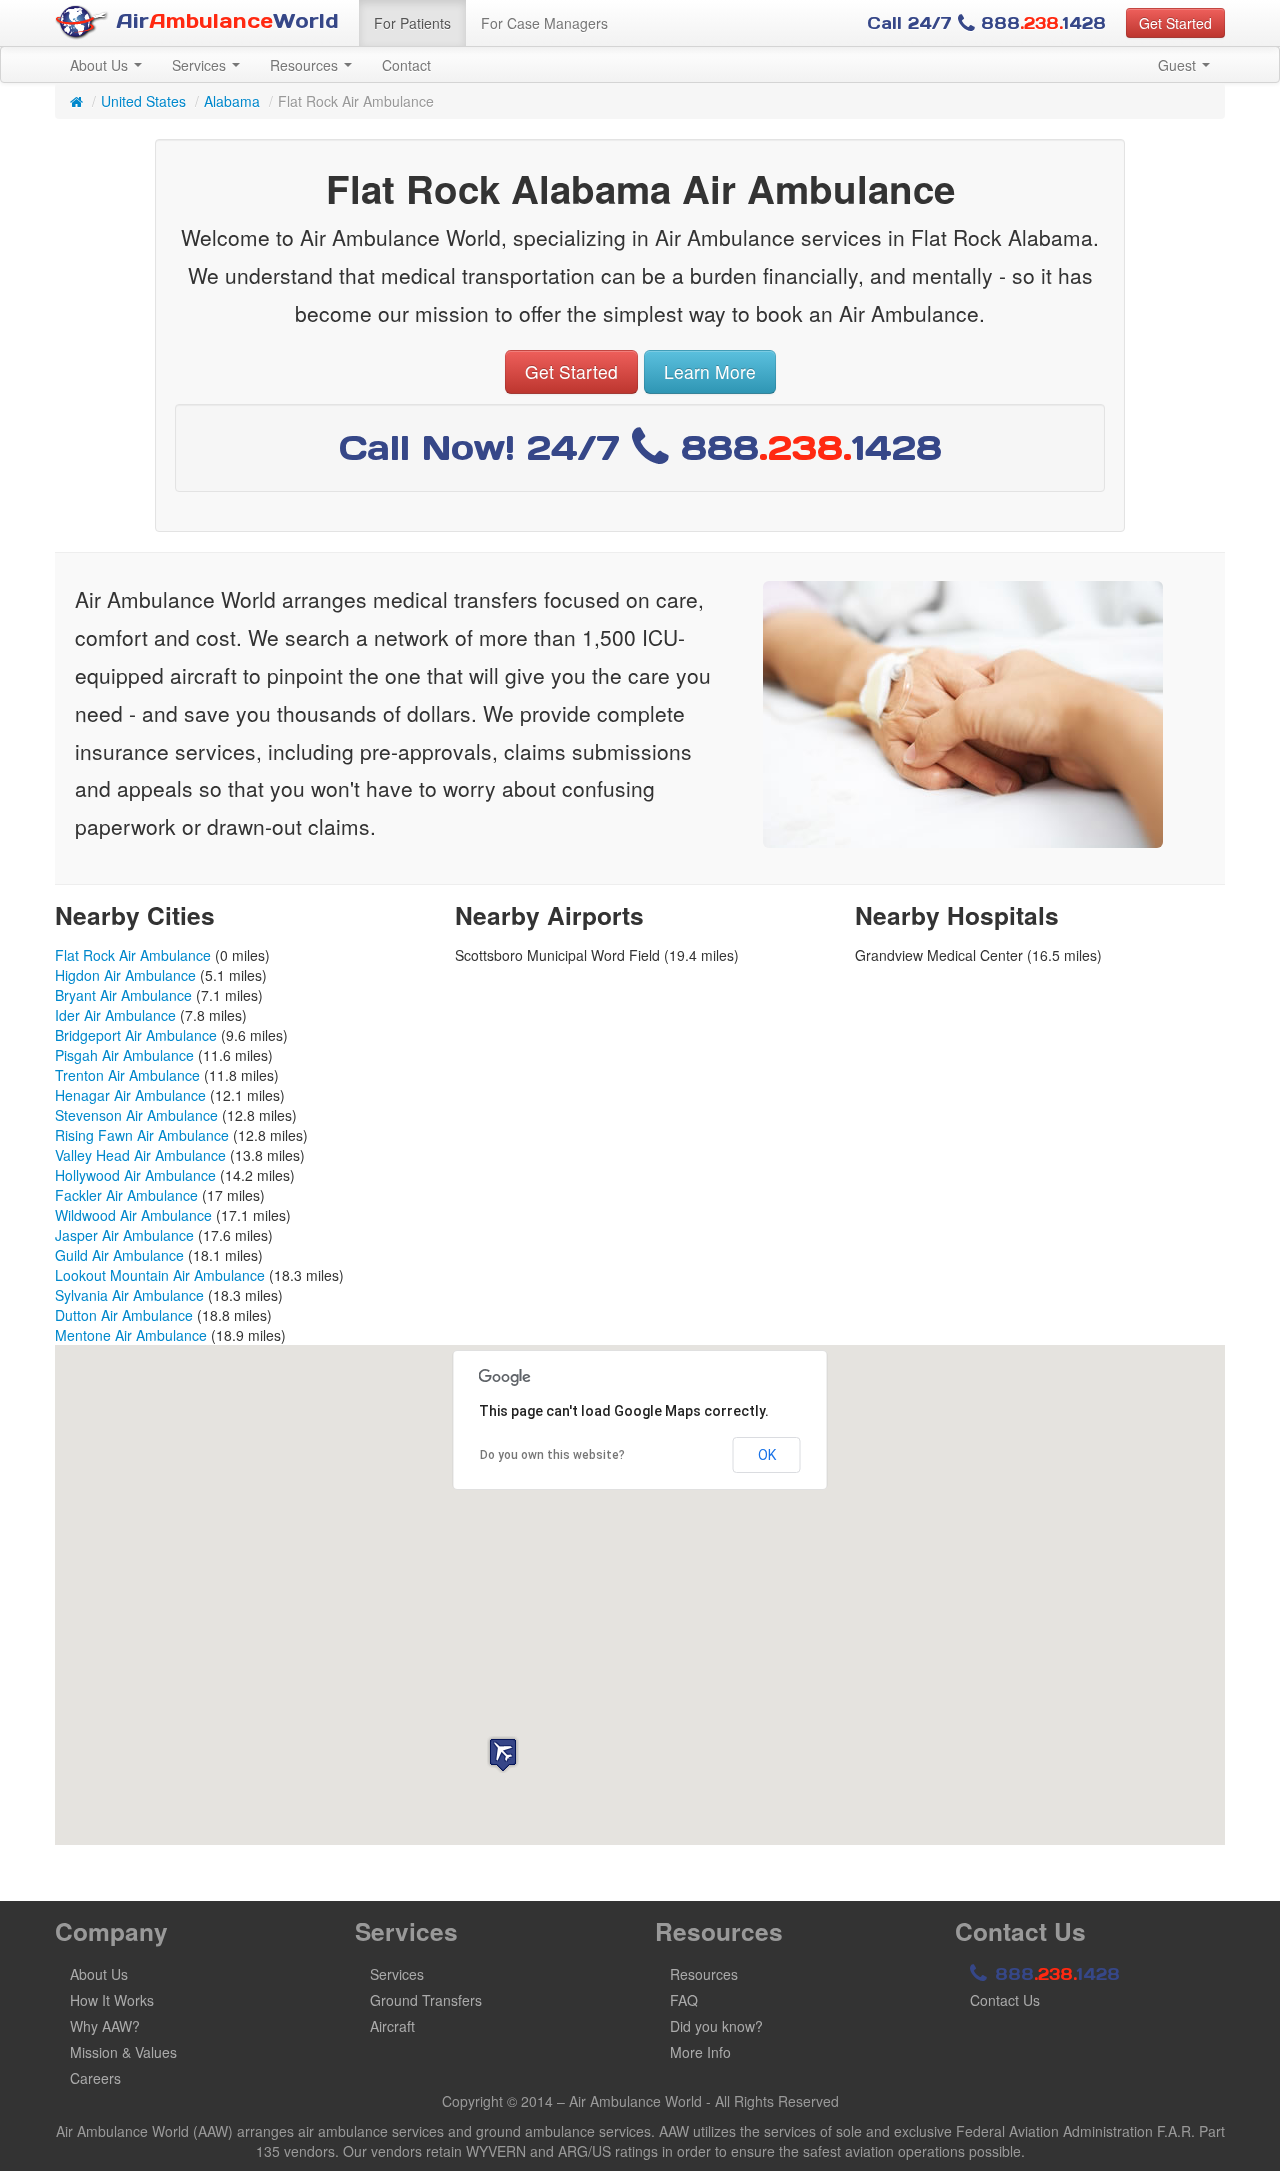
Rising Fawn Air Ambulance (142, 1135)
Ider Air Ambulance (115, 1015)
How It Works (112, 2000)
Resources (306, 65)
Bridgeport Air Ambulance (136, 1035)
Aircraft (392, 2026)
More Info (700, 2052)
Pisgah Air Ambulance (124, 1055)
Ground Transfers (426, 2000)
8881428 (1054, 1974)
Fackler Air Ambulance (126, 1195)
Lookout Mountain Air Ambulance (160, 1275)
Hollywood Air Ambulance (135, 1175)
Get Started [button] (1175, 23)
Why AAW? (105, 2026)
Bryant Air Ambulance (123, 995)
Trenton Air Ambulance (127, 1075)
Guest (1179, 65)
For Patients (412, 23)
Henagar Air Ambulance (130, 1095)
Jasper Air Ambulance (124, 1235)
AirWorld (224, 21)
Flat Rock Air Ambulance (133, 955)
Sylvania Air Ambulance (129, 1295)
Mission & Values (123, 2052)
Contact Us (1005, 2000)
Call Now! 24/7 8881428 (640, 447)
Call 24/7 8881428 (986, 23)
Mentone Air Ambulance (131, 1335)
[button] (503, 1754)
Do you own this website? (552, 1455)
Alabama (232, 101)
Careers (95, 2078)
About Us (101, 65)
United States (143, 101)
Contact (406, 65)
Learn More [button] (710, 371)
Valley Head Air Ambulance (140, 1155)
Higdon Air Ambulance (125, 975)
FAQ (684, 2000)
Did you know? (716, 2026)
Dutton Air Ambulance (124, 1315)
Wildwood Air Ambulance (133, 1215)
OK (767, 1455)
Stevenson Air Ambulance (136, 1115)
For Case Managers (544, 23)
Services (201, 65)
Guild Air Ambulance (119, 1255)
